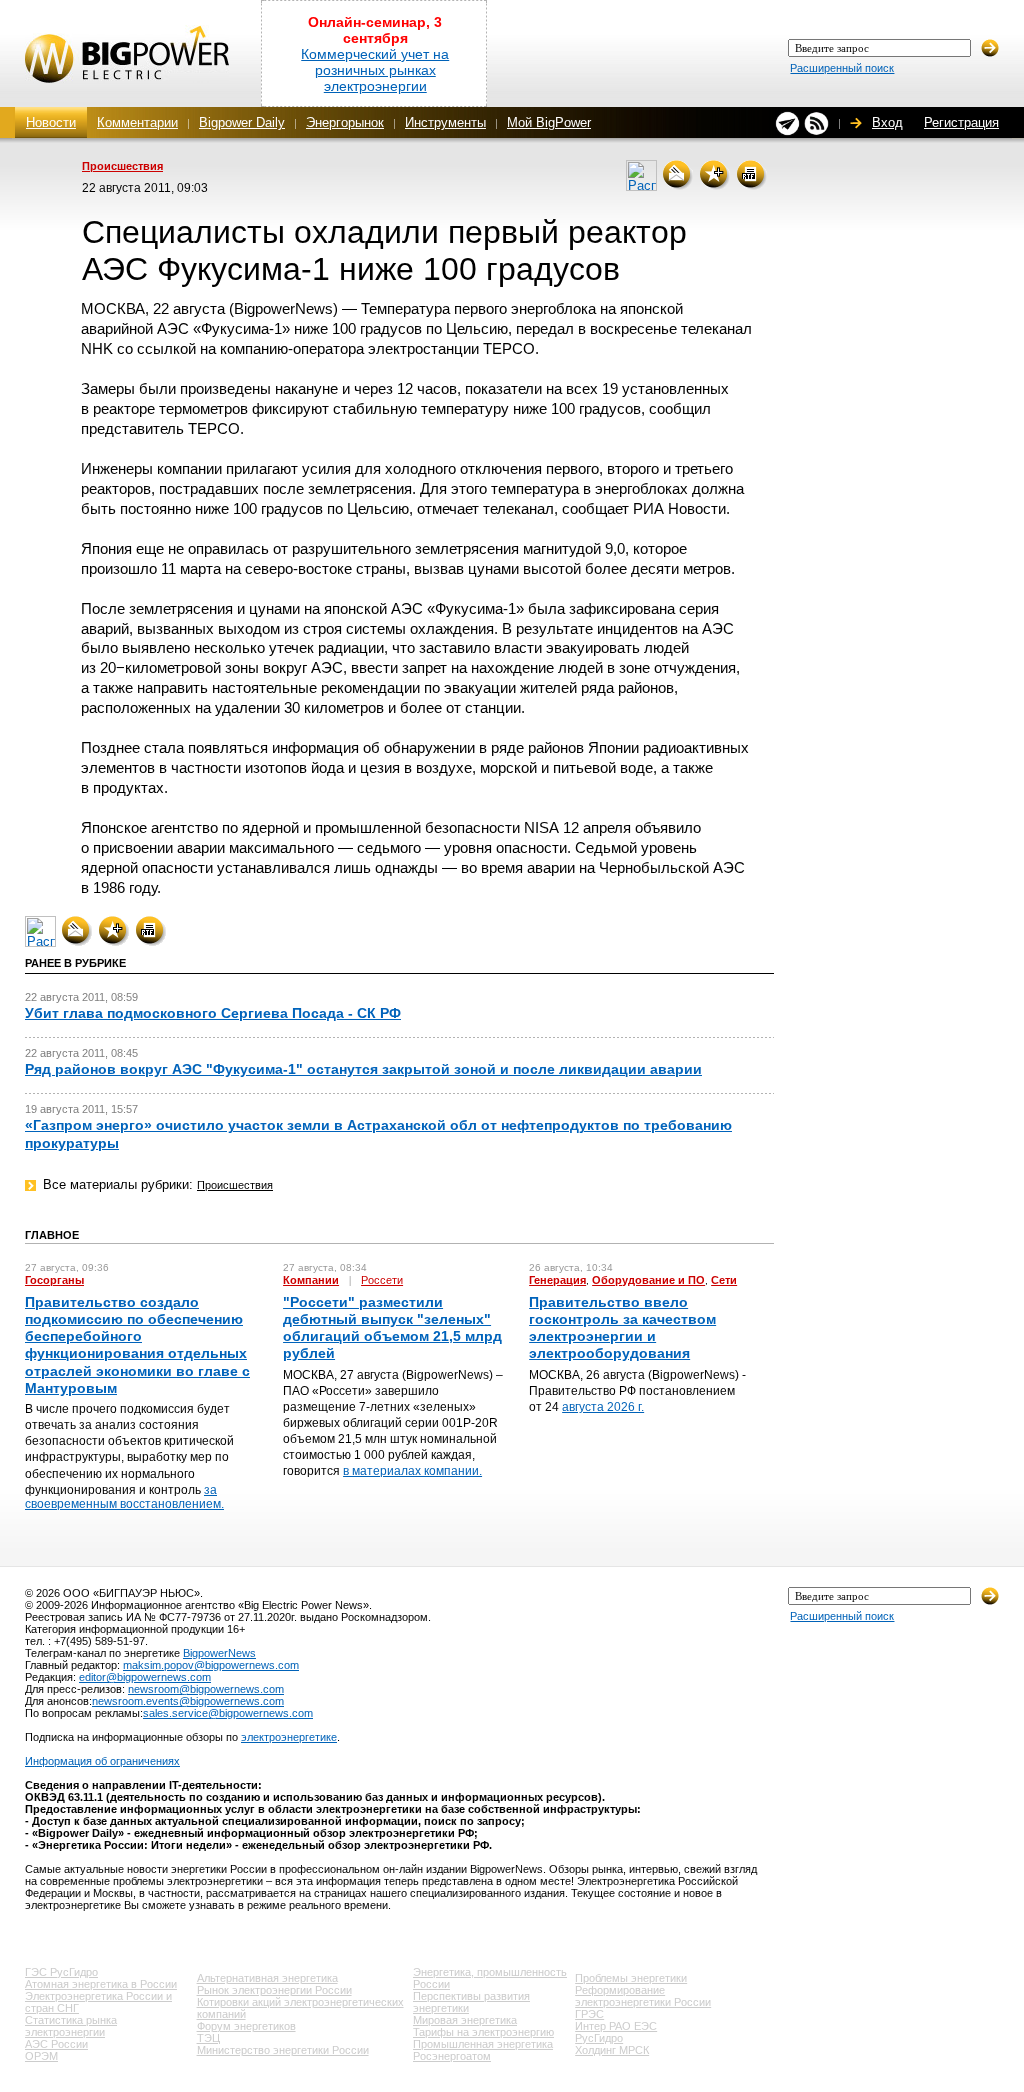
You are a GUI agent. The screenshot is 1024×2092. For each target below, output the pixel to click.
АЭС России (56, 2044)
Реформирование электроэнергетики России (643, 1996)
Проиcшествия (122, 166)
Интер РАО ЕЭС (616, 2026)
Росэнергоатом (452, 2056)
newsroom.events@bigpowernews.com (188, 1701)
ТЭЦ (208, 2038)
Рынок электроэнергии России (274, 1990)
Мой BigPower (549, 122)
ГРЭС (589, 2014)
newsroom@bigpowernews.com (206, 1689)
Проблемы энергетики (631, 1978)
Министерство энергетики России (283, 2050)
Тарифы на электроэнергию (483, 2032)
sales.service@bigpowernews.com (228, 1713)
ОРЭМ (41, 2056)
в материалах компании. (412, 1471)
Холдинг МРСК (612, 2050)
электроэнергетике (289, 1737)
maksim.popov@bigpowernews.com (211, 1665)
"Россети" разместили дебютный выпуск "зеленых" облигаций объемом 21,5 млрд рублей (392, 1328)
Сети (724, 1280)
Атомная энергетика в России (101, 1984)
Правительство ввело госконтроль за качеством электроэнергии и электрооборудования (622, 1328)
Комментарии (137, 122)
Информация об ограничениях (102, 1761)
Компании (311, 1280)
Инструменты (445, 122)
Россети (382, 1280)
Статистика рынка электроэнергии (71, 2026)
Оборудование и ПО (648, 1280)
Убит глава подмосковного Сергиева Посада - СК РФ (213, 1013)
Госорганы (54, 1280)
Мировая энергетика (465, 2020)
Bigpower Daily (242, 122)
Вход (887, 122)
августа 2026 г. (603, 1407)
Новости (51, 122)
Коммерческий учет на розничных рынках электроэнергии (375, 70)
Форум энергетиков (246, 2026)
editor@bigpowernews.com (145, 1677)
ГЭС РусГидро (61, 1972)
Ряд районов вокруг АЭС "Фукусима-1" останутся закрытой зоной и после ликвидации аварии (363, 1069)
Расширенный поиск (842, 68)
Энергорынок (345, 122)
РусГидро (599, 2038)
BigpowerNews (219, 1653)
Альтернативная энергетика (267, 1978)
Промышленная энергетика (483, 2044)
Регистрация (961, 122)
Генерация (557, 1280)
